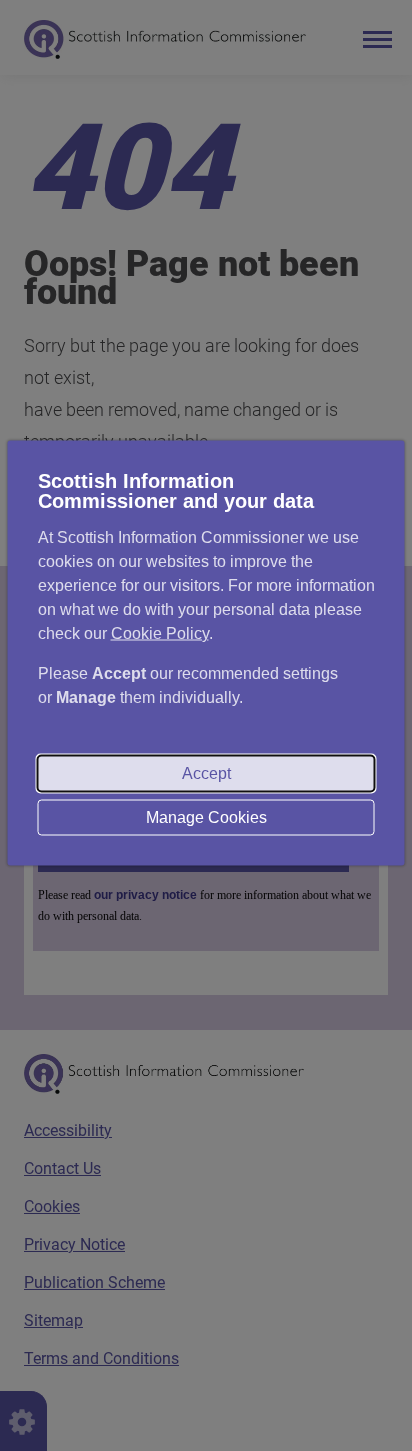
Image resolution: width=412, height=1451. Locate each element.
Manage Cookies (206, 816)
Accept (206, 772)
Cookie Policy (160, 632)
